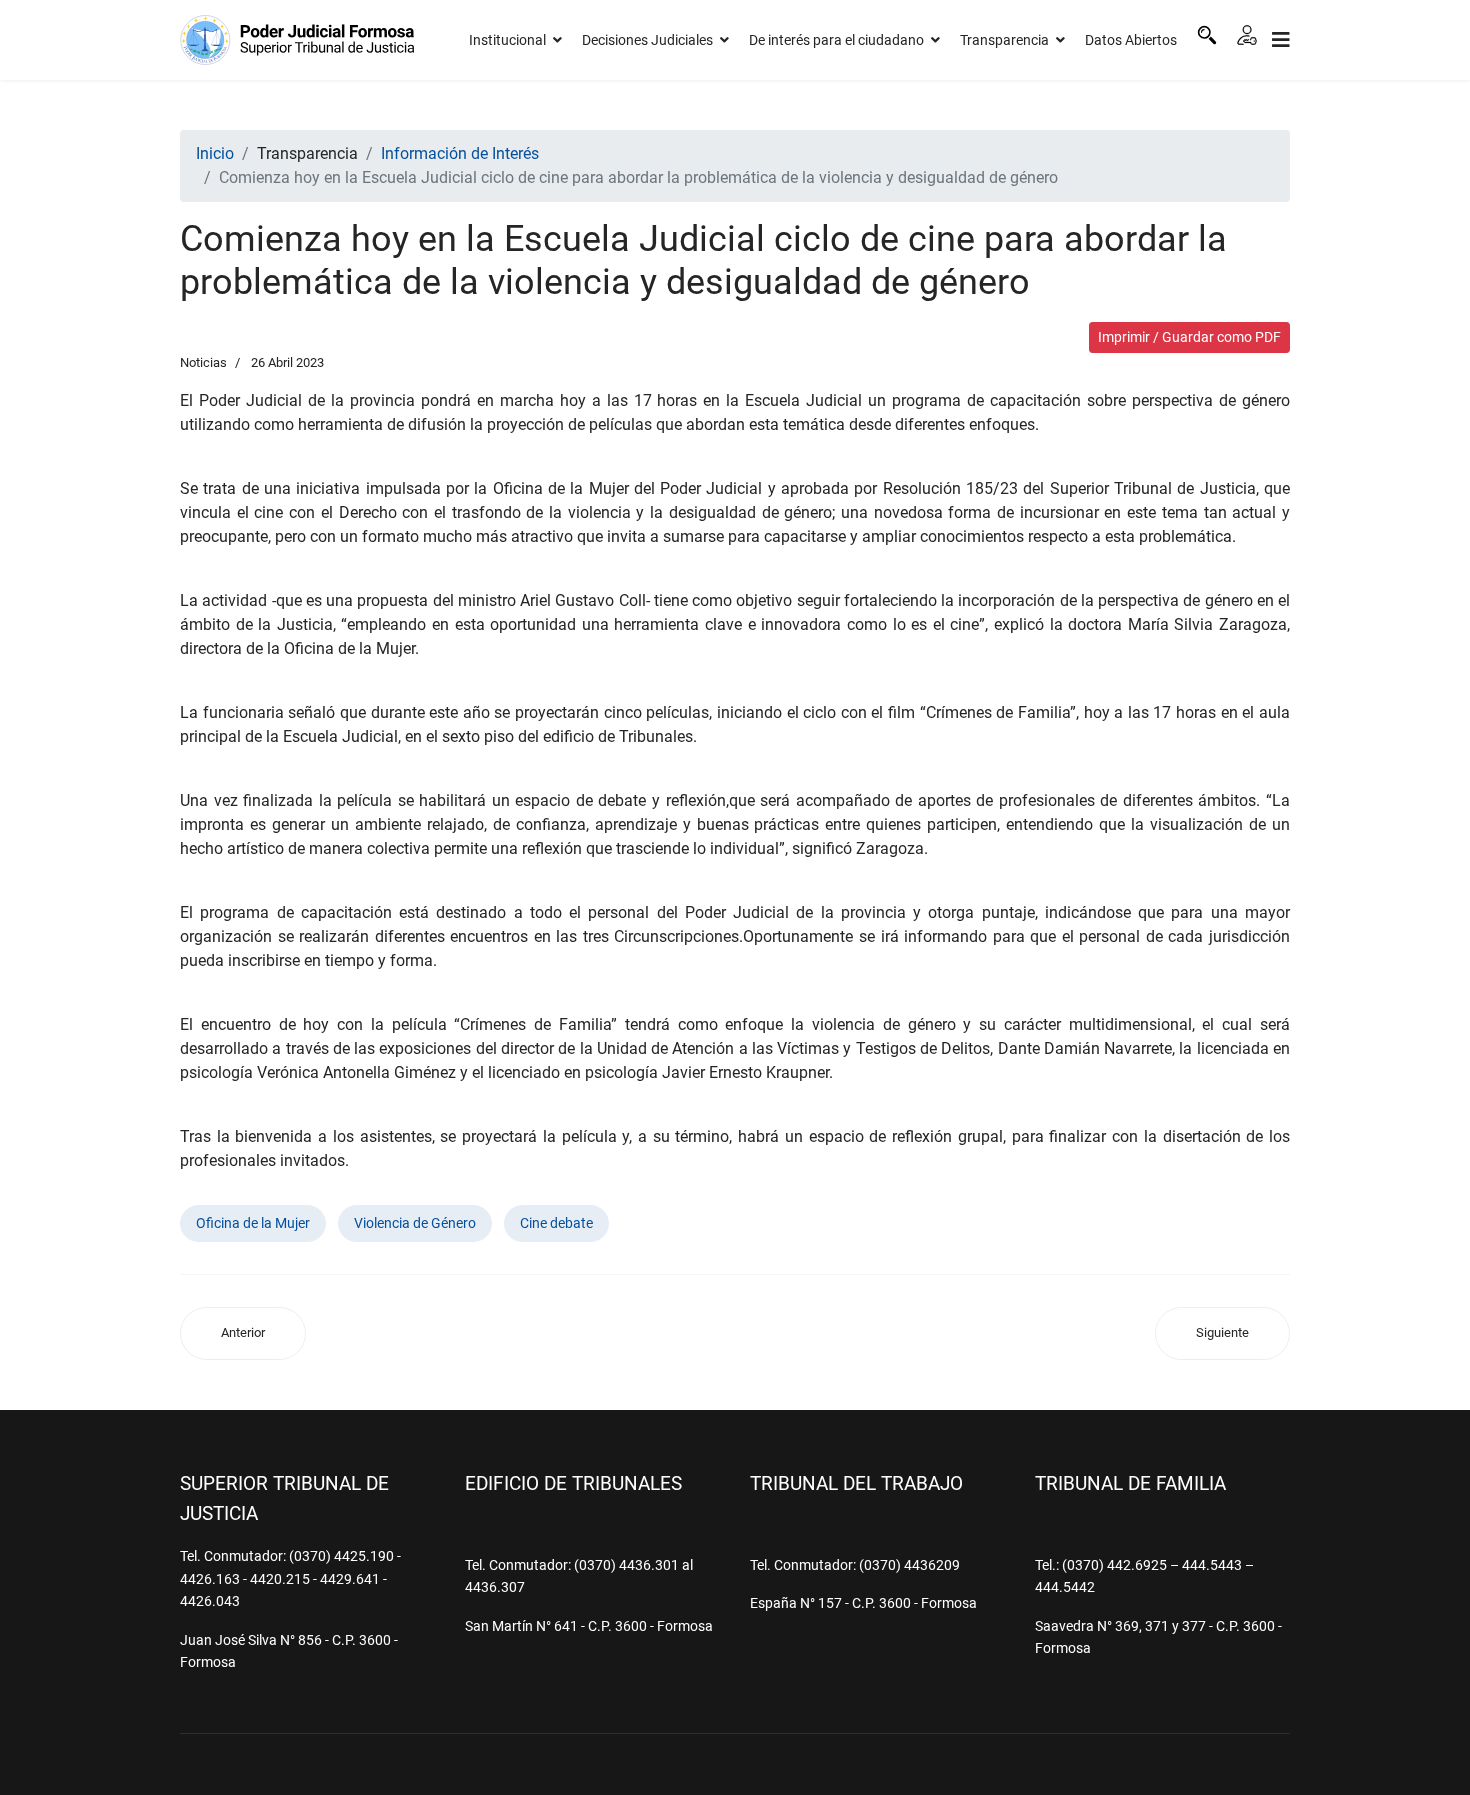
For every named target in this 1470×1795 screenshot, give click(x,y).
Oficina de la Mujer (253, 1223)
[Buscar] (1207, 35)
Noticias (203, 362)
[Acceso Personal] (1247, 35)
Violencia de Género (415, 1223)
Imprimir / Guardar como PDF (1189, 337)
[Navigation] (1281, 40)
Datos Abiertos (1131, 40)
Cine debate (556, 1223)
